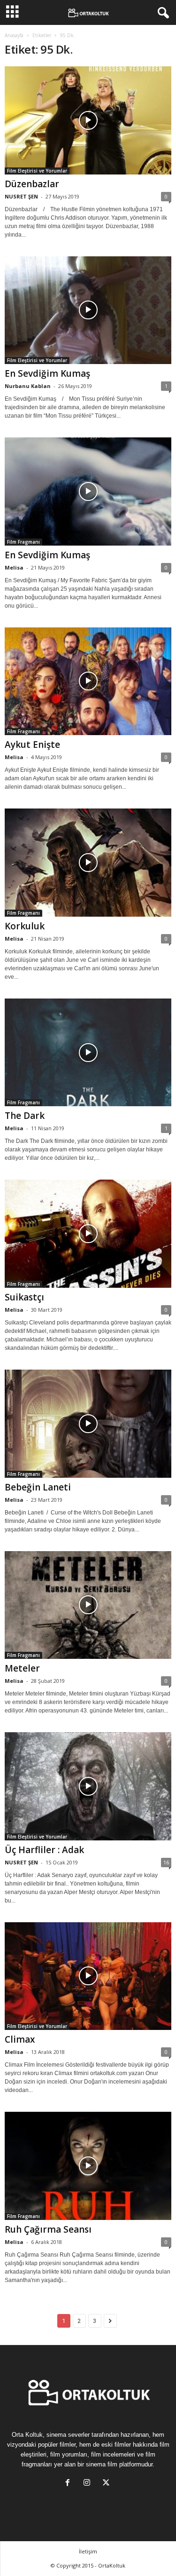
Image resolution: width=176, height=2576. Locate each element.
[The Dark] (88, 1053)
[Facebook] (70, 2484)
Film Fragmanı (23, 542)
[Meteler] (88, 1605)
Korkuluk (25, 926)
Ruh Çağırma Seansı (48, 2229)
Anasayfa (14, 35)
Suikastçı (24, 1297)
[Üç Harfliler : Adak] (88, 1786)
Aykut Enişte (32, 745)
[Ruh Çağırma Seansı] (88, 2166)
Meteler (22, 1668)
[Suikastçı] (88, 1234)
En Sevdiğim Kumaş (47, 373)
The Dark (25, 1116)
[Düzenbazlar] (88, 120)
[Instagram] (89, 2484)
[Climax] (88, 1976)
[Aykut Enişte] (88, 682)
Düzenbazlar (32, 184)
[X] (107, 2484)
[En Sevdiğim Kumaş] (88, 310)
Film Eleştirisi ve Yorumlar (37, 171)
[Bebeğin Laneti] (88, 1424)
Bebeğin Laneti (38, 1487)
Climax (20, 2039)
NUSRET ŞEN (21, 196)
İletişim (88, 2551)
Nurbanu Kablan (28, 386)
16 (166, 1862)
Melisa (14, 567)
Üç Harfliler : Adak (44, 1850)
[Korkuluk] (88, 863)
